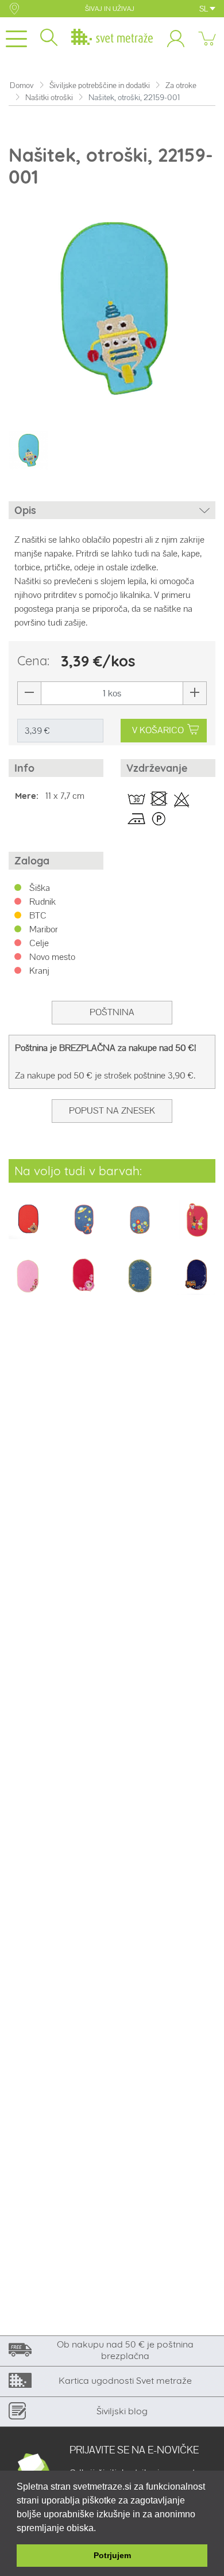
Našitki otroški (49, 98)
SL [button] (204, 9)
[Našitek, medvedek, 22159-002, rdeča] (28, 1227)
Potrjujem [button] (112, 2555)
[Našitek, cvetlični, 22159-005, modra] (140, 1227)
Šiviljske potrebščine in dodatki (100, 85)
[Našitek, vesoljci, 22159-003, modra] (84, 1227)
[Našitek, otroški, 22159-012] (196, 1284)
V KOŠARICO (158, 730)
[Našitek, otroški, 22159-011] (140, 1284)
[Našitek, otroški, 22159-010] (84, 1284)
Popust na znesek (112, 1110)
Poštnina (112, 1012)
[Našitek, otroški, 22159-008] (196, 1227)
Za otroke (181, 85)
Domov (22, 85)
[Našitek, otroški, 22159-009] (28, 1284)
